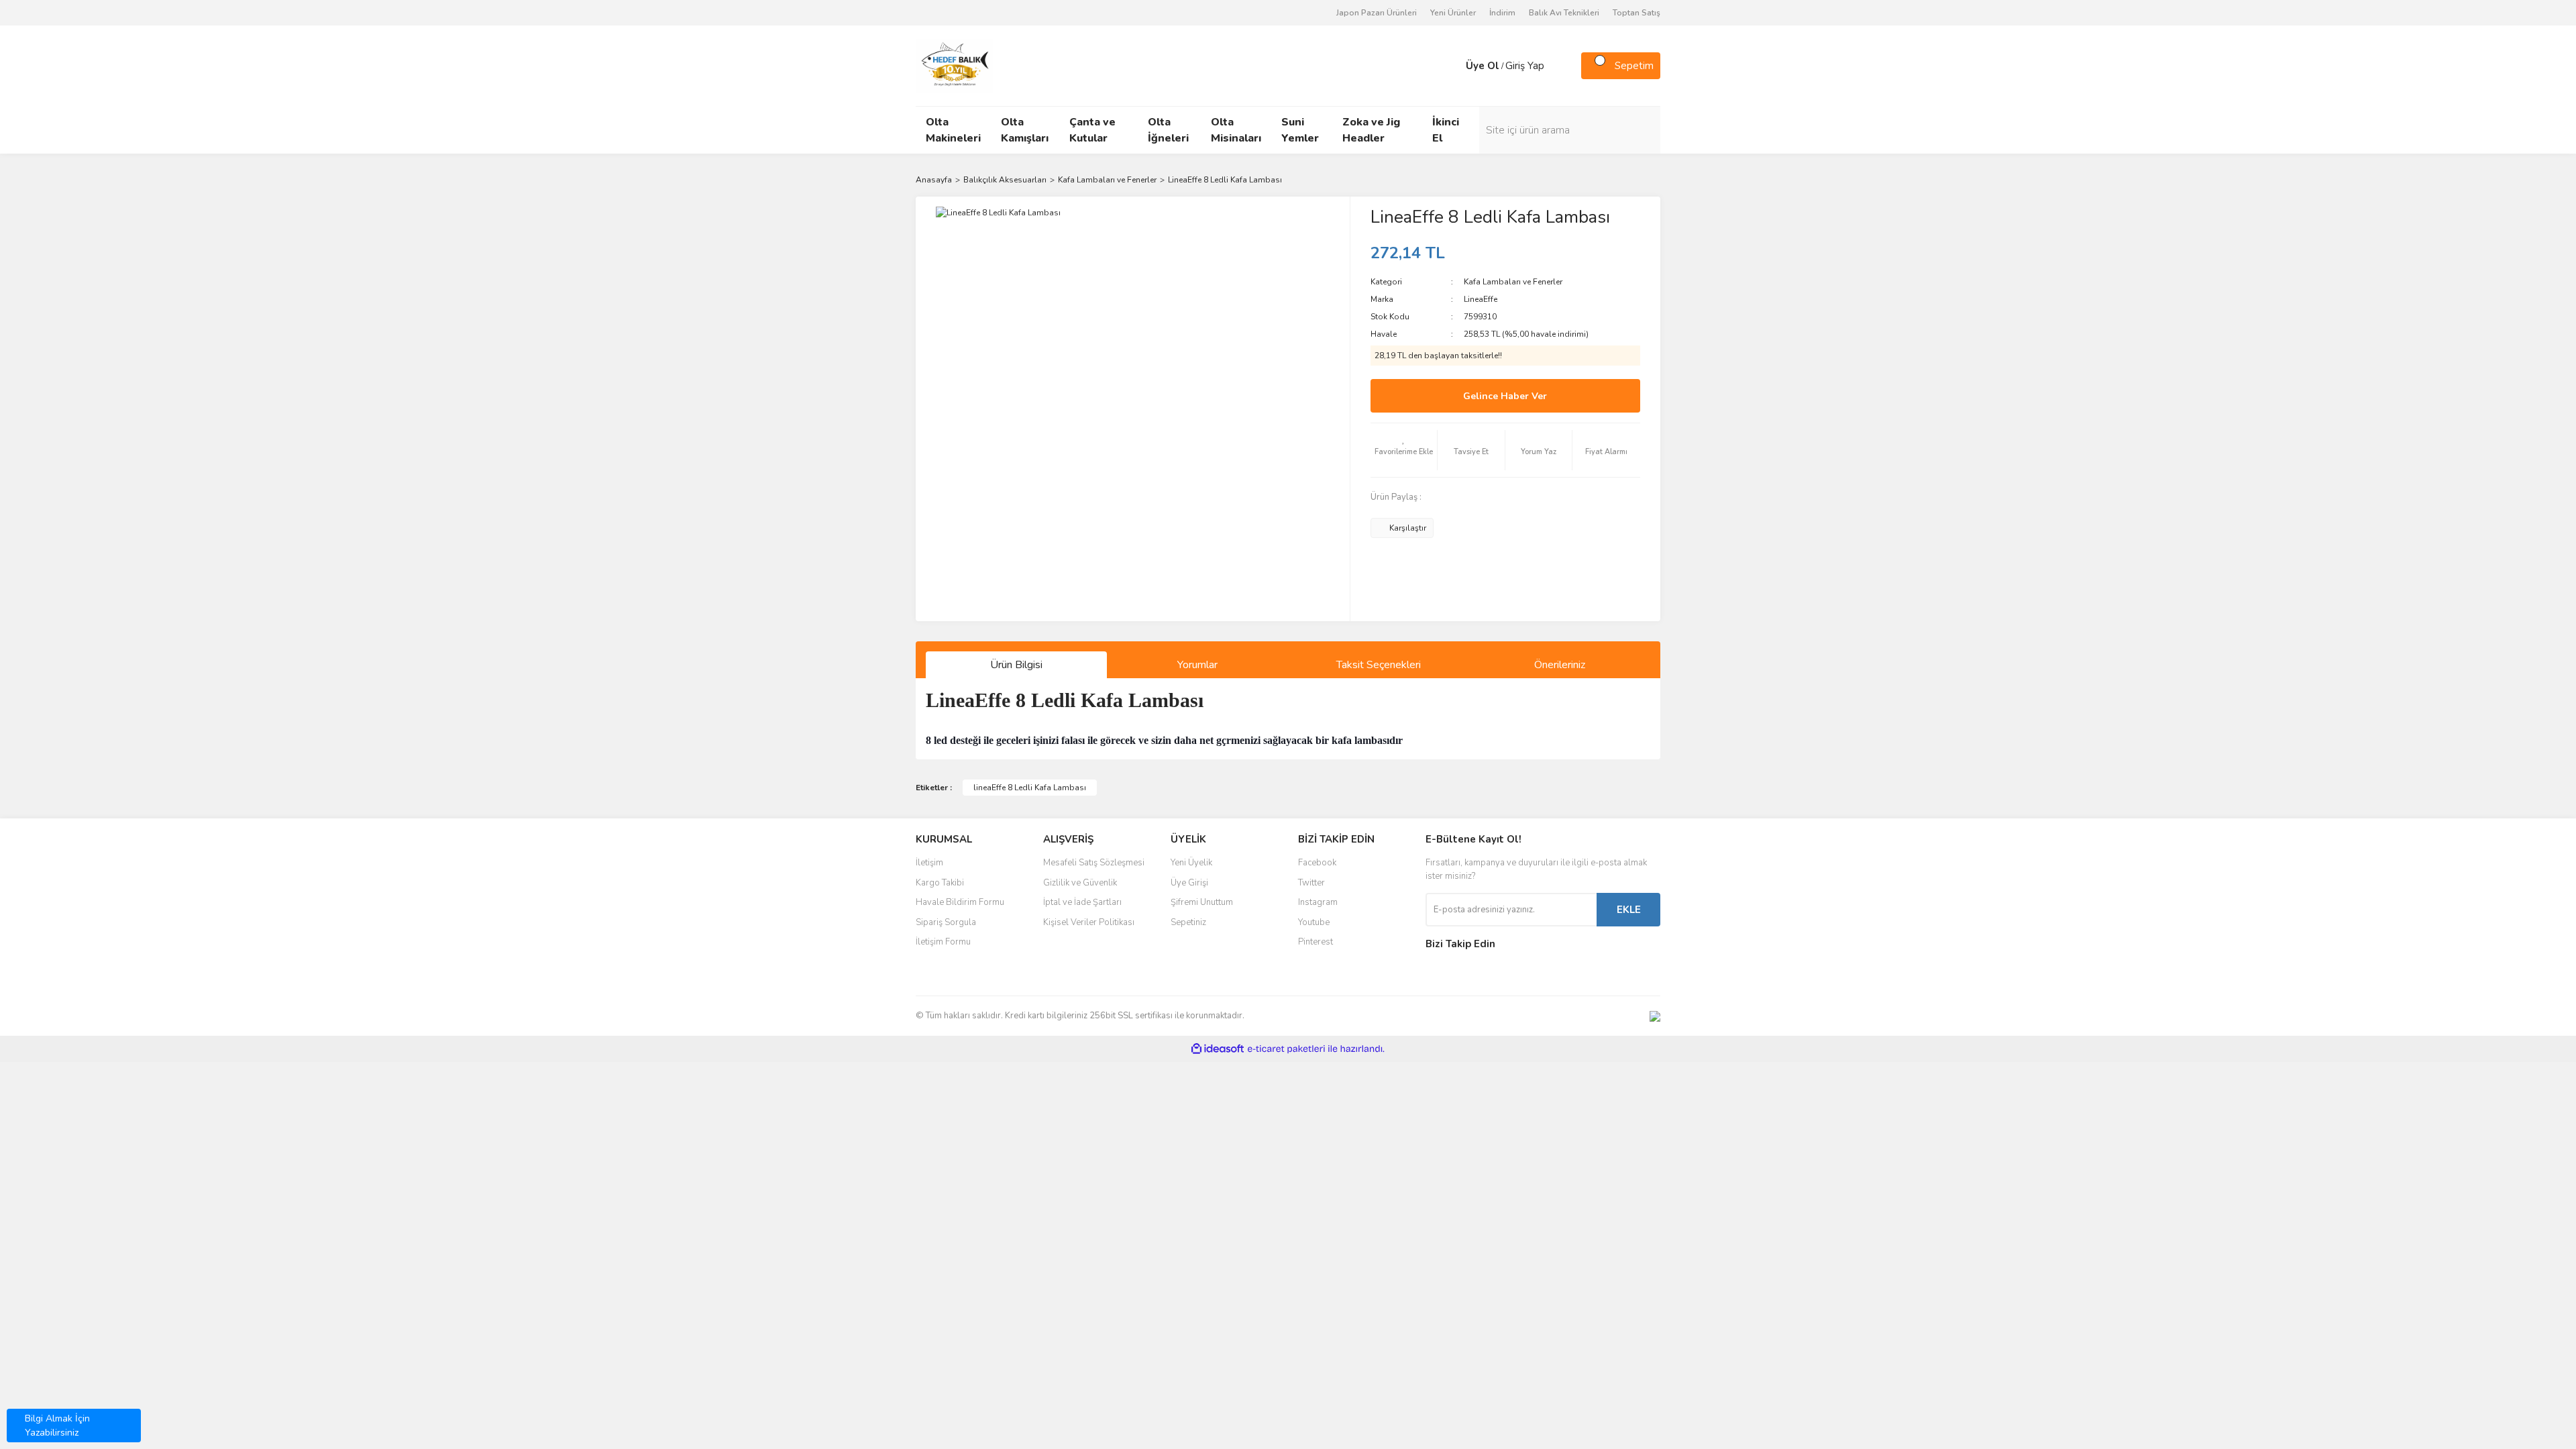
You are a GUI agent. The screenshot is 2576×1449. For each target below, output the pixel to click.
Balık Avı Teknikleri (1564, 13)
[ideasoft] (1218, 1049)
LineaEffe (1481, 299)
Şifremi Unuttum (1202, 902)
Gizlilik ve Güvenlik (1080, 883)
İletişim (929, 863)
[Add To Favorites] (1404, 450)
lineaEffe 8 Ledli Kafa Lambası (1030, 788)
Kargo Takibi (940, 883)
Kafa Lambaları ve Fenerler (1513, 282)
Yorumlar (1197, 665)
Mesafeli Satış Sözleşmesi (1094, 863)
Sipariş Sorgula (946, 922)
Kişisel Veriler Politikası (1089, 922)
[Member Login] (1452, 66)
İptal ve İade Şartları (1082, 902)
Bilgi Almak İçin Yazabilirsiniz (57, 1426)
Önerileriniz (1560, 665)
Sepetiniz (1188, 922)
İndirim (1502, 13)
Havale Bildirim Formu (960, 902)
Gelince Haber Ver (1505, 396)
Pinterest (1316, 942)
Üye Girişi (1189, 883)
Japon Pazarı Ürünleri (1377, 13)
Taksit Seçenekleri (1379, 665)
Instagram (1318, 902)
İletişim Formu (943, 942)
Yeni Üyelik (1191, 863)
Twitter (1311, 883)
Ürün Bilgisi (1016, 665)
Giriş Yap (1525, 66)
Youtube (1314, 922)
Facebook (1317, 863)
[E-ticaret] (1286, 1049)
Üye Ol (1483, 66)
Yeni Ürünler (1453, 13)
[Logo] (955, 65)
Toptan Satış (1636, 13)
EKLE (1629, 910)
